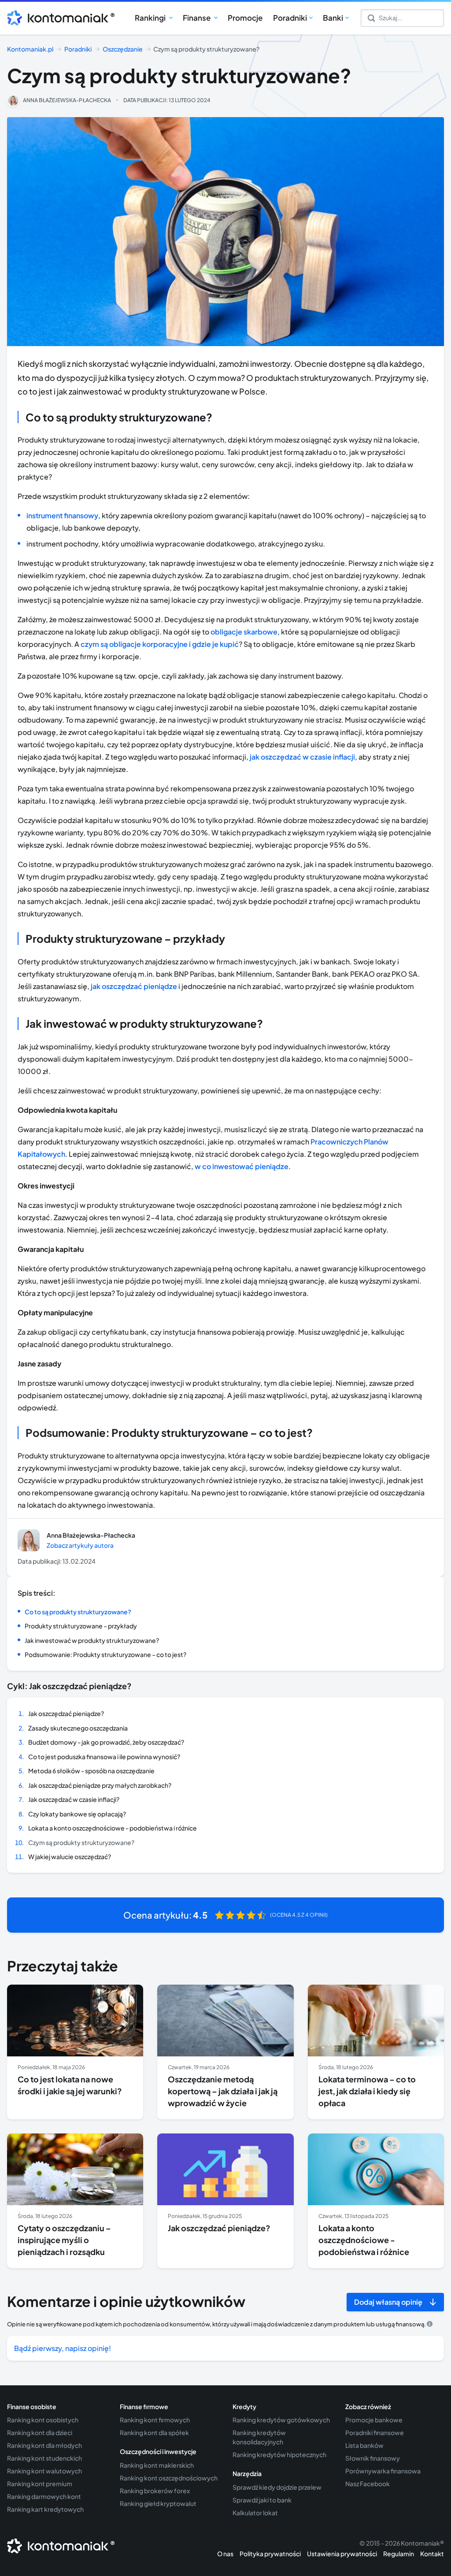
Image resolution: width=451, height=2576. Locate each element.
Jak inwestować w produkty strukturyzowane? (92, 1640)
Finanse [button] (197, 18)
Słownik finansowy (373, 2458)
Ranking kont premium (40, 2484)
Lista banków (364, 2445)
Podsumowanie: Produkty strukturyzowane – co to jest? (105, 1654)
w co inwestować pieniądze (242, 1166)
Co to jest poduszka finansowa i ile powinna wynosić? (104, 1757)
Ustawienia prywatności (342, 2554)
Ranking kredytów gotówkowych (281, 2420)
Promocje (245, 18)
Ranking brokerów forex (155, 2491)
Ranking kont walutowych (44, 2471)
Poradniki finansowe (375, 2432)
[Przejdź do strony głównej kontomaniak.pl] (58, 18)
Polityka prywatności (270, 2554)
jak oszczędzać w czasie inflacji (302, 757)
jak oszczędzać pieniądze (134, 986)
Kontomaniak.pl (30, 49)
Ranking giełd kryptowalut (158, 2503)
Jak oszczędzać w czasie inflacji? (74, 1799)
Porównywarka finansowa (383, 2471)
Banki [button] (333, 18)
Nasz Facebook (368, 2484)
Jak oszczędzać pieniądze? (66, 1713)
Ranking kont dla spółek (154, 2432)
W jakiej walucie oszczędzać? (70, 1856)
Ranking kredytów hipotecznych (279, 2454)
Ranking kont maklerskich (157, 2465)
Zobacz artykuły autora (80, 1545)
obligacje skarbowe (244, 632)
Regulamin (399, 2554)
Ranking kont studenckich (44, 2458)
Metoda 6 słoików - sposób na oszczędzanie (91, 1771)
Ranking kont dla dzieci (40, 2432)
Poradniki (78, 49)
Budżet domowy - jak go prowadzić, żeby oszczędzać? (106, 1742)
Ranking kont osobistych (43, 2420)
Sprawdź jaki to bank (262, 2500)
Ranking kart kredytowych (45, 2509)
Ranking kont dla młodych (44, 2445)
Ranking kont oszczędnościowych (169, 2478)
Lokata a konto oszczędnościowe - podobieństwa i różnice (113, 1828)
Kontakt (432, 2554)
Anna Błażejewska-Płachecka (67, 100)
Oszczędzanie (123, 49)
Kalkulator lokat (255, 2513)
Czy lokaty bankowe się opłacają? (77, 1814)
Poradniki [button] (290, 18)
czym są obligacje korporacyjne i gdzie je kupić (160, 644)
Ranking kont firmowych (155, 2420)
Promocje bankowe (374, 2420)
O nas (225, 2554)
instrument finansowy (62, 515)
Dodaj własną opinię (388, 2302)
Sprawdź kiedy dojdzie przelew (277, 2487)
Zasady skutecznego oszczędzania (78, 1728)
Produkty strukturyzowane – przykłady (81, 1626)
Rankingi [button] (151, 18)
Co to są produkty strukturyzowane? (78, 1612)
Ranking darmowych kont (44, 2496)
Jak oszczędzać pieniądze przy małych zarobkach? (100, 1785)
